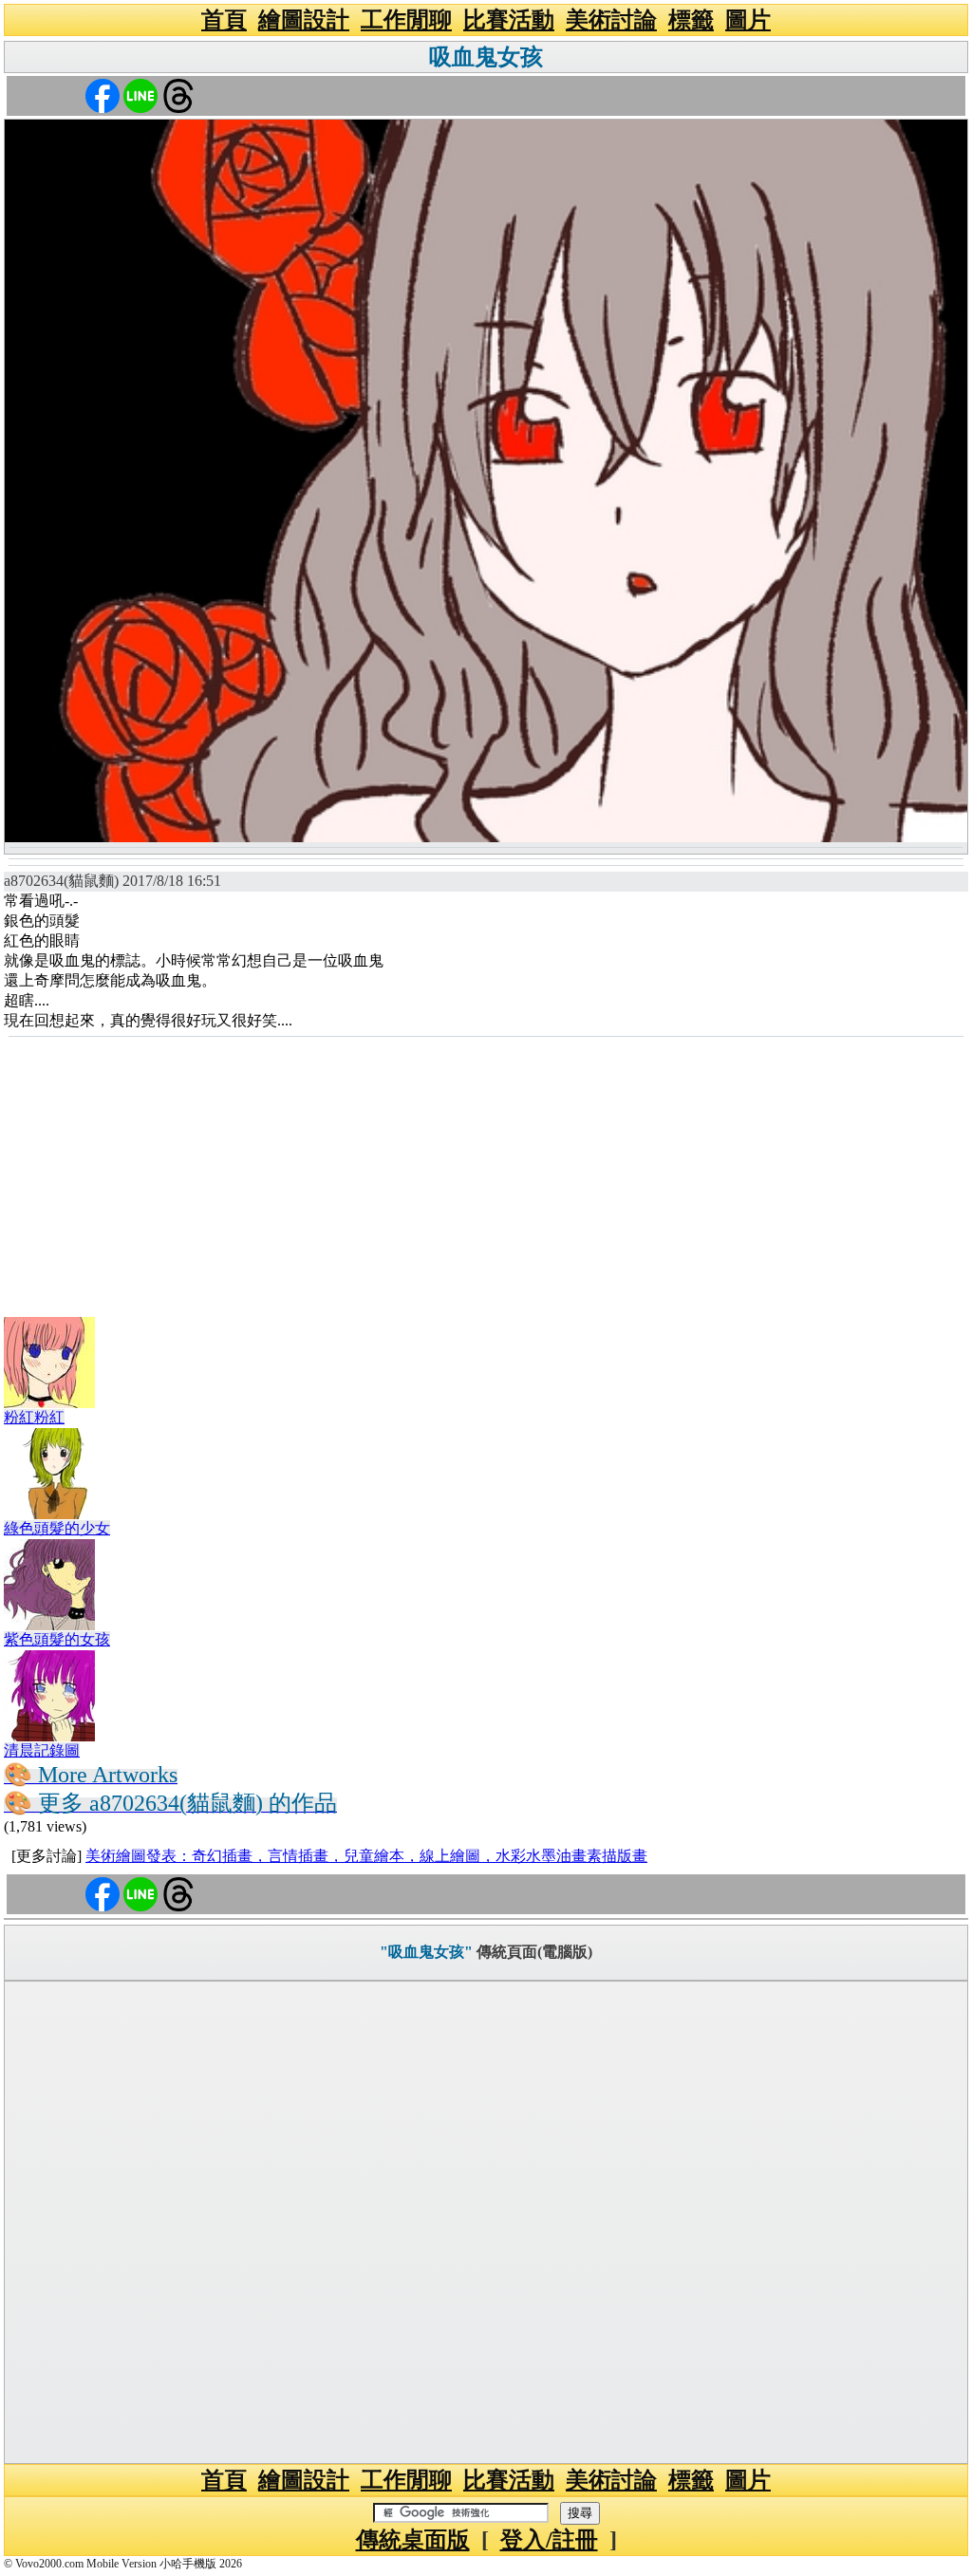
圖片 (748, 20)
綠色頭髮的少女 (57, 1528)
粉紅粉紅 (34, 1417)
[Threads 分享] (178, 94)
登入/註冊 (549, 2540)
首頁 (224, 20)
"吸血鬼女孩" (426, 1952)
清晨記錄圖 (42, 1750)
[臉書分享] (103, 94)
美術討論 (611, 20)
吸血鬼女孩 (486, 57)
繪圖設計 (304, 20)
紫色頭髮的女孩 (57, 1639)
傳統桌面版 (413, 2540)
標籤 (691, 20)
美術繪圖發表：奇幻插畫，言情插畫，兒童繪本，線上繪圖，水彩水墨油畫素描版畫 (366, 1856)
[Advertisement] (486, 1180)
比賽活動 (509, 20)
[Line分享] (140, 94)
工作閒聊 (406, 20)
